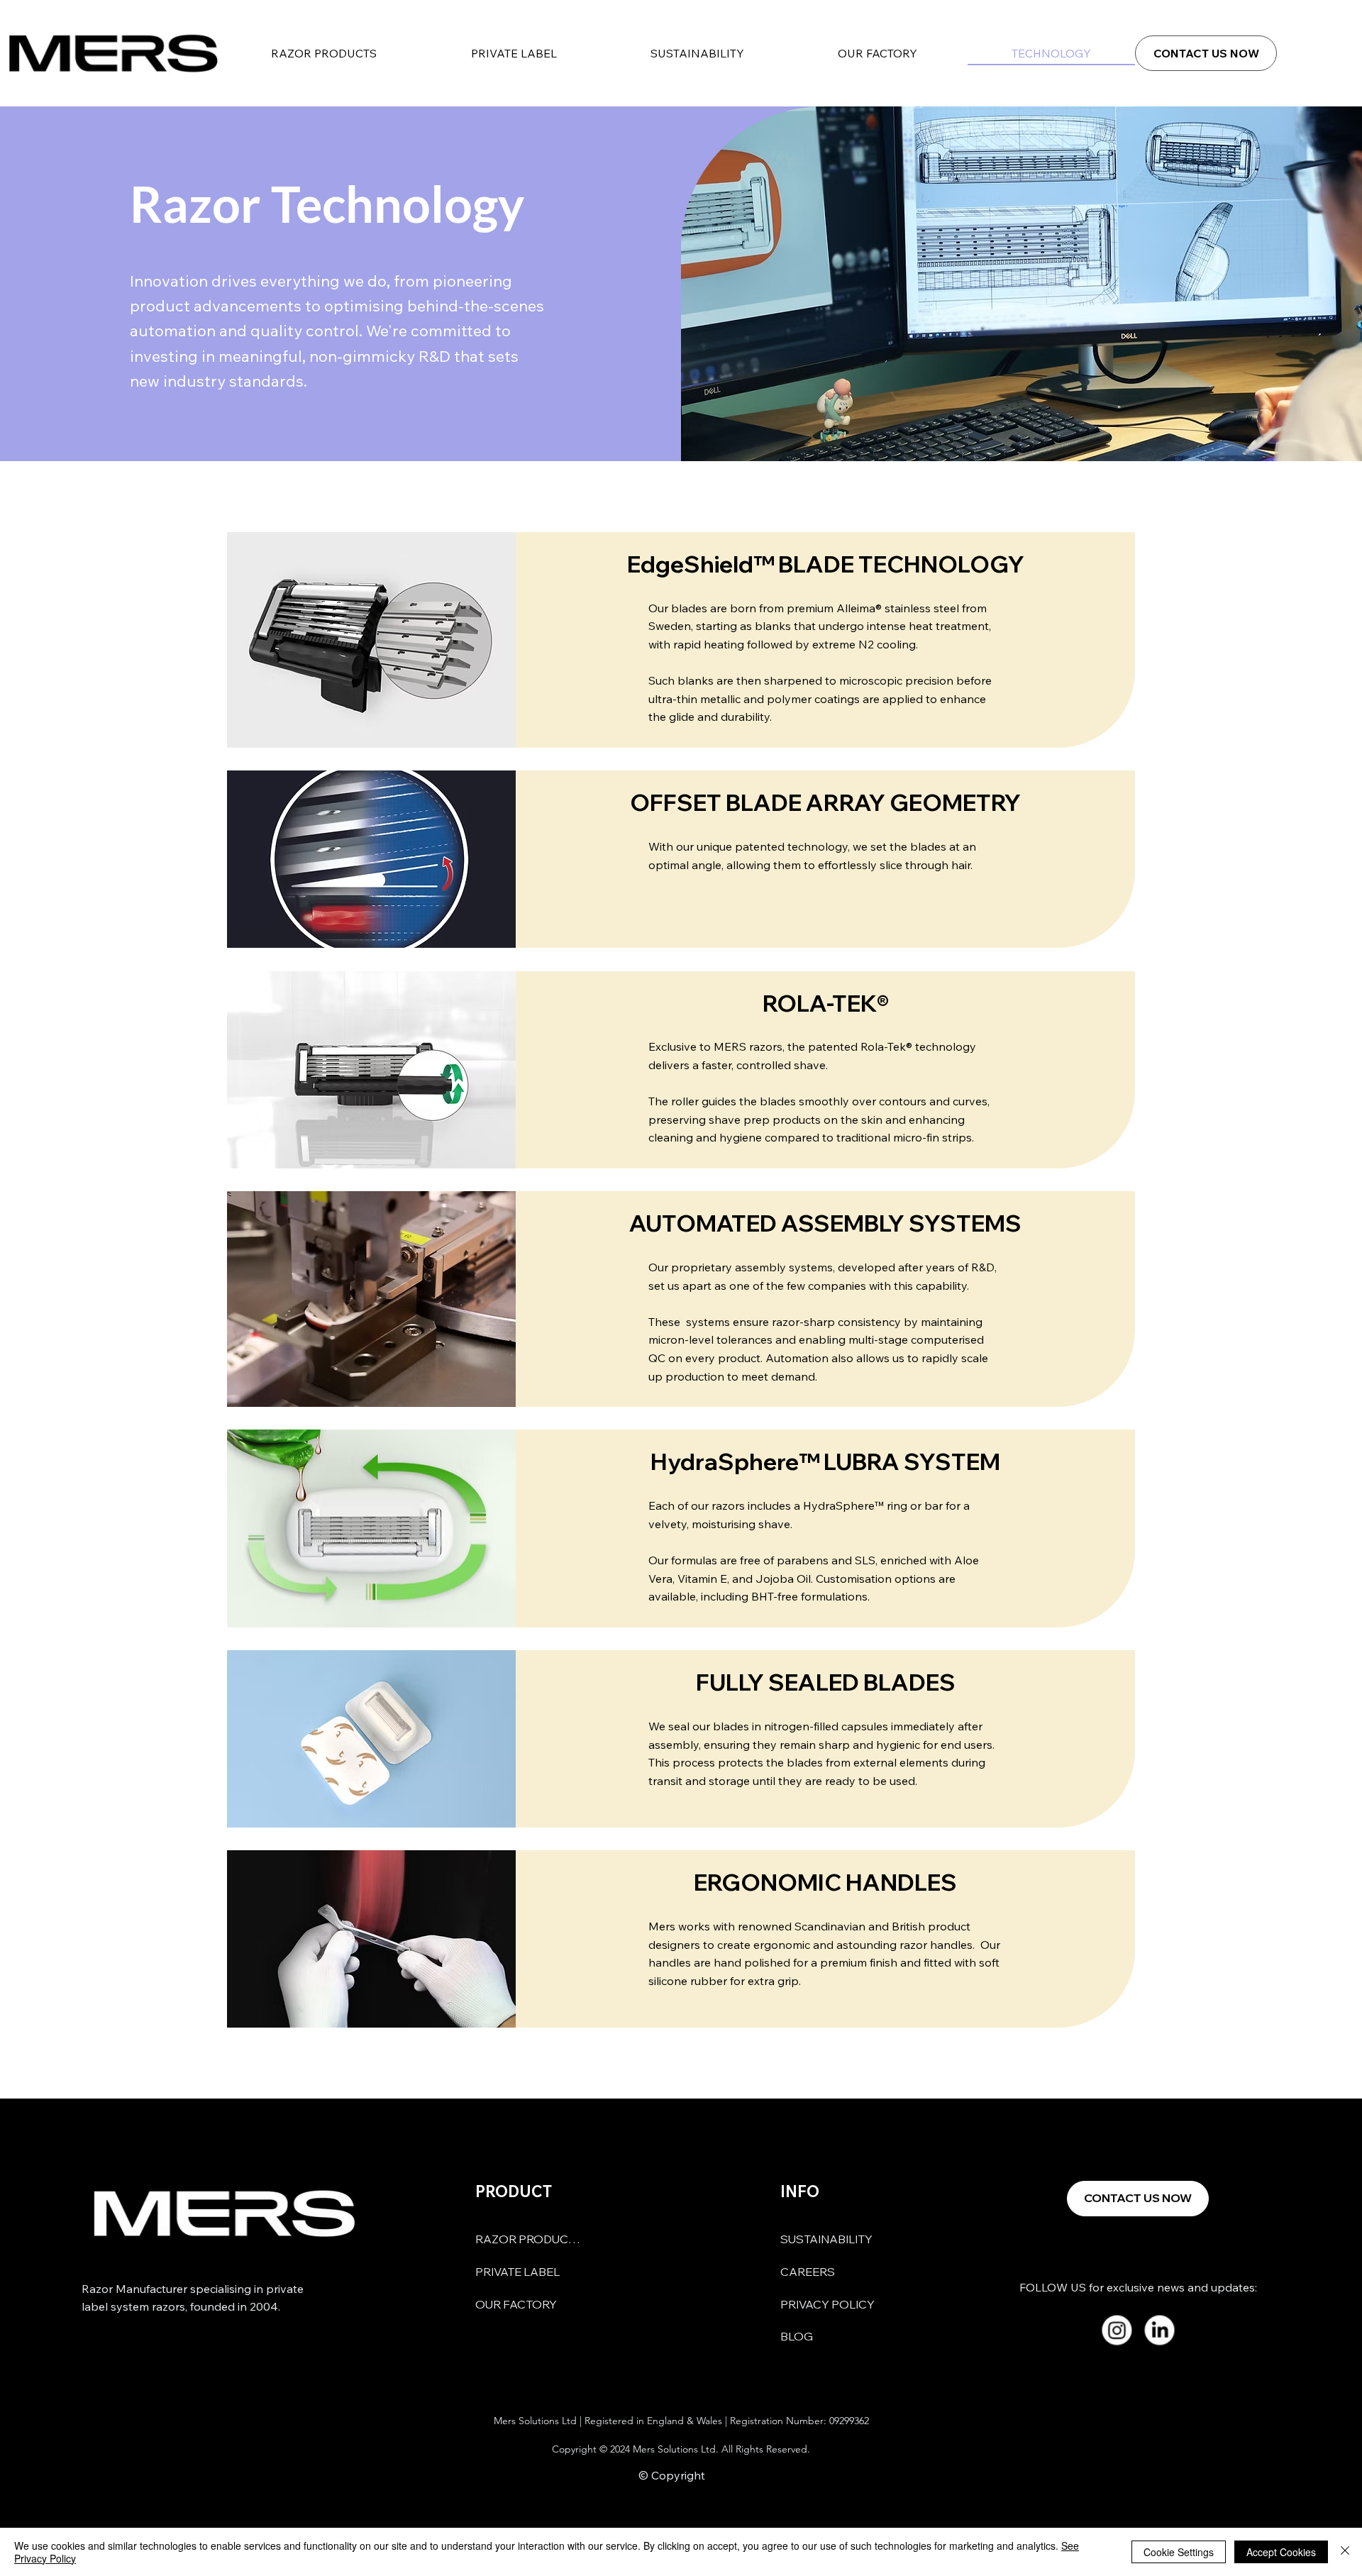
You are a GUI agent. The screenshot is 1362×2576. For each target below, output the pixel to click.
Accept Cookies (1281, 2552)
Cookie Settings (1179, 2552)
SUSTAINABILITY (826, 2239)
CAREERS (808, 2272)
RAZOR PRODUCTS (528, 2239)
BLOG (797, 2336)
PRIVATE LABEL (517, 2272)
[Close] (1345, 2552)
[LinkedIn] (1159, 2330)
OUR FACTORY (516, 2304)
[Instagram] (1116, 2330)
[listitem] (681, 640)
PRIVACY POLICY (827, 2304)
